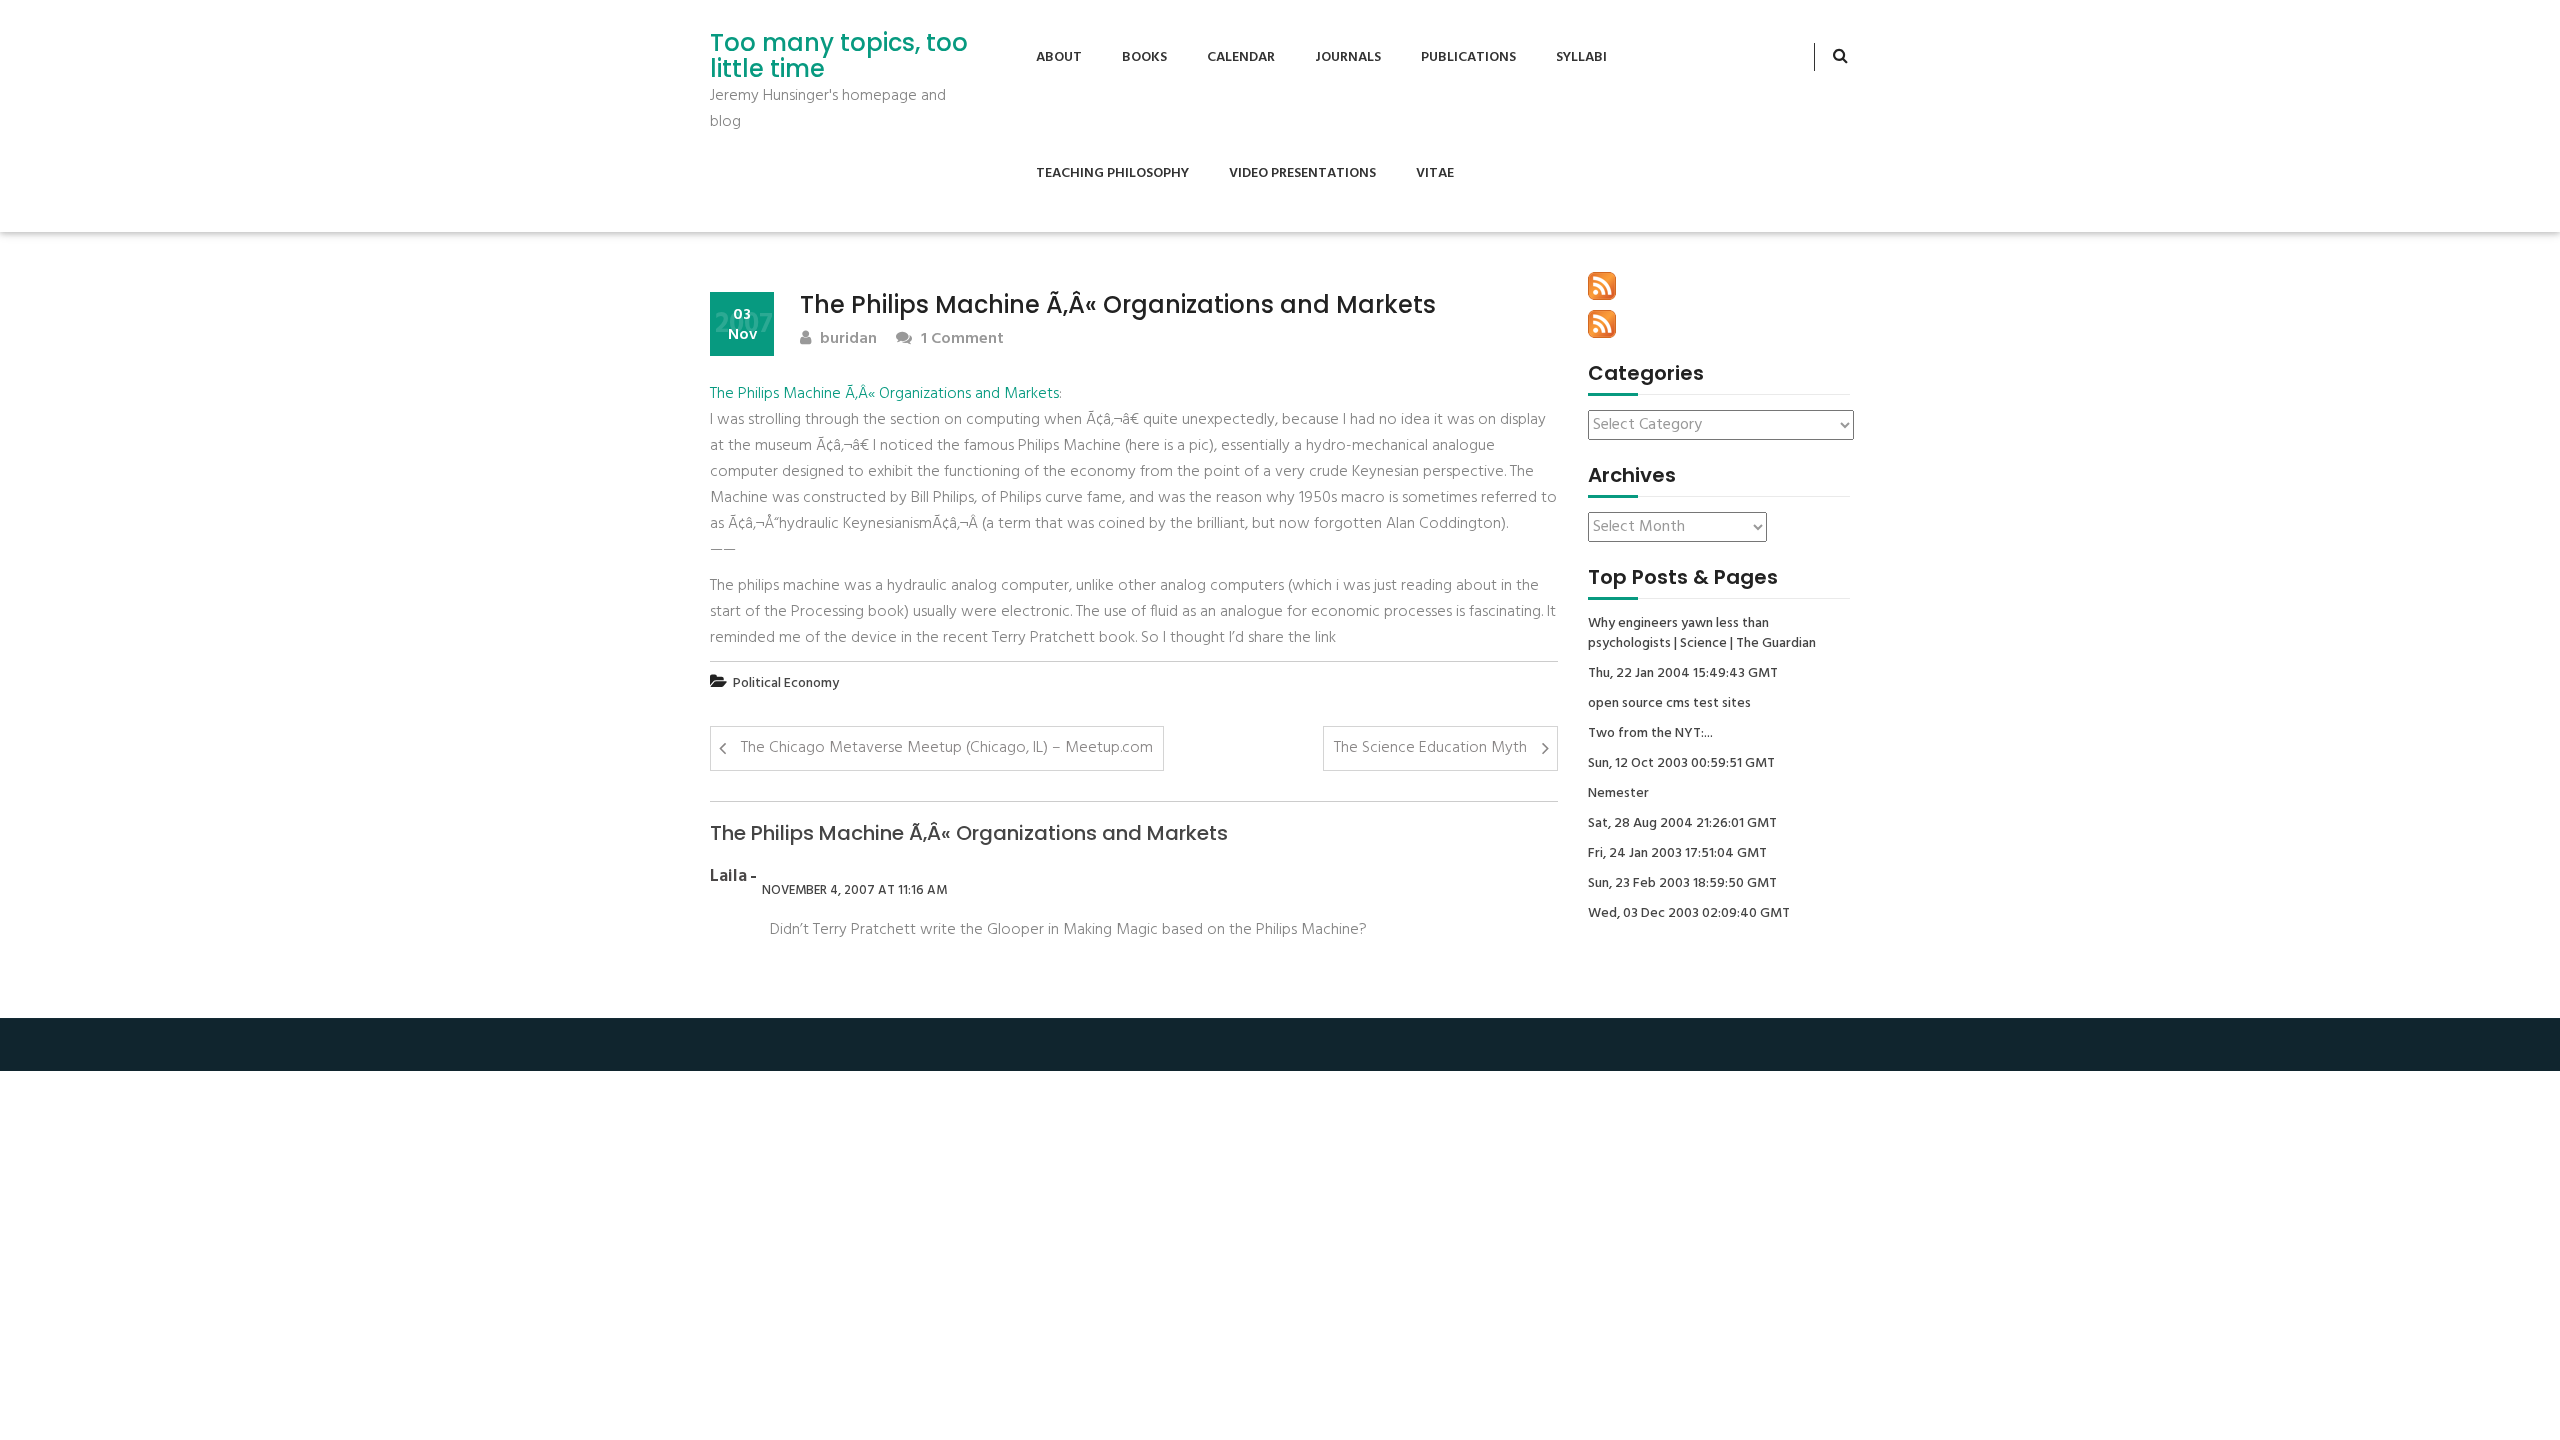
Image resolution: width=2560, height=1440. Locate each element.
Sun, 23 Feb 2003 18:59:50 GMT (1682, 884)
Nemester (1618, 794)
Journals (1348, 57)
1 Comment (960, 339)
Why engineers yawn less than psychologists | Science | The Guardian (1702, 634)
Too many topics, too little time (839, 56)
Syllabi (1581, 57)
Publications (1468, 57)
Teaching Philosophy (1112, 173)
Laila (728, 877)
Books (1144, 57)
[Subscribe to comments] (1602, 324)
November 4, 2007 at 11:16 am (854, 890)
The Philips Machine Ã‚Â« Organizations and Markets (884, 394)
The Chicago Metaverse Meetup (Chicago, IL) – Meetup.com (947, 748)
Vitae (1435, 173)
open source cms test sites (1669, 704)
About (1059, 57)
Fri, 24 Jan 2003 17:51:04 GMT (1677, 854)
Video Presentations (1302, 173)
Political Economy (786, 683)
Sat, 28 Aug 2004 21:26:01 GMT (1682, 824)
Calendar (1241, 57)
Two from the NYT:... (1650, 734)
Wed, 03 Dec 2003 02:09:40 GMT (1689, 914)
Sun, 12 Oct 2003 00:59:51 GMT (1681, 764)
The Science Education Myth (1430, 748)
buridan (846, 339)
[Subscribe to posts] (1602, 286)
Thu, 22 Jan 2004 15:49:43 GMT (1683, 674)
